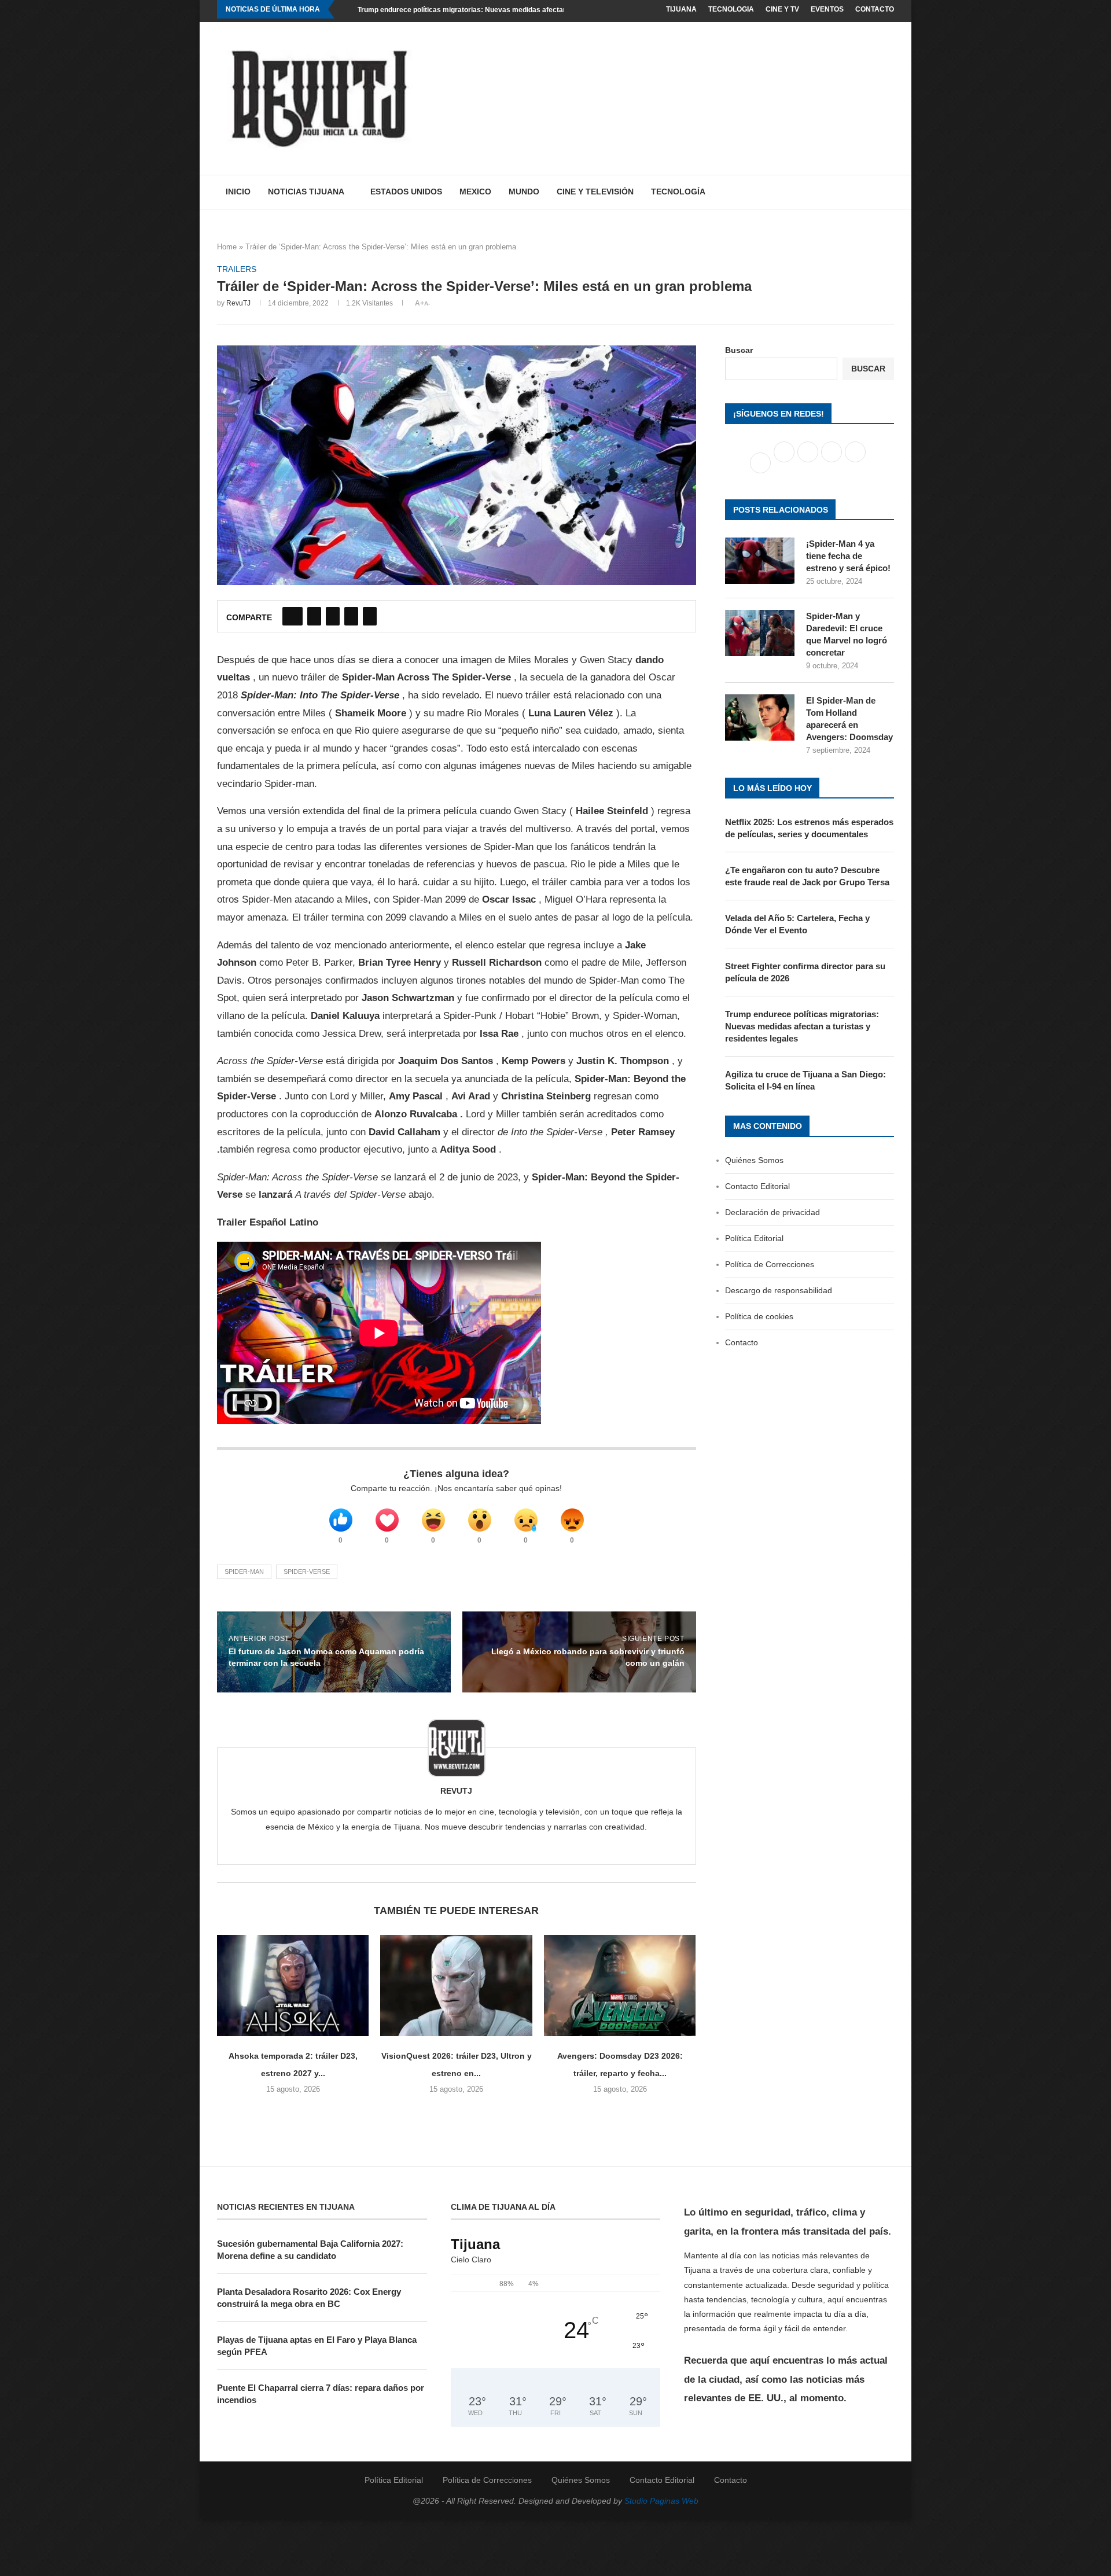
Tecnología (678, 192)
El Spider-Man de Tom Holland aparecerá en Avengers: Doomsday (849, 719)
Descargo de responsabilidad (779, 1290)
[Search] (888, 192)
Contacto (875, 9)
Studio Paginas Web (661, 2501)
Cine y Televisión (595, 192)
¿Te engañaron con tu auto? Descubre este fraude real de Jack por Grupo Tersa (807, 876)
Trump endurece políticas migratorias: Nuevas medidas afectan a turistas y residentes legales (513, 10)
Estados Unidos (406, 192)
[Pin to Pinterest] (333, 616)
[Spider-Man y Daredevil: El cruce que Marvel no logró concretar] (760, 633)
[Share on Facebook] (293, 616)
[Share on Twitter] (314, 616)
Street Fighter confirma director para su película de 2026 (805, 972)
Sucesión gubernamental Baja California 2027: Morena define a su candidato (310, 2250)
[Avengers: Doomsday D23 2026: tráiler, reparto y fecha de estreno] (620, 1986)
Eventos (827, 9)
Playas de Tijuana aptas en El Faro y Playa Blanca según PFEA (317, 2346)
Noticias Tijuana (306, 192)
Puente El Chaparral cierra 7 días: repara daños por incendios (321, 2394)
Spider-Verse (307, 1572)
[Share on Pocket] (370, 616)
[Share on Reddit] (351, 616)
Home (227, 247)
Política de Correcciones (770, 1264)
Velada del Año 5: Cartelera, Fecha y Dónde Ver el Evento (797, 924)
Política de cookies (759, 1316)
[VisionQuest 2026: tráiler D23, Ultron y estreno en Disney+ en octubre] (456, 1986)
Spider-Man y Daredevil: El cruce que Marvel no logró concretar (847, 634)
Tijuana (681, 9)
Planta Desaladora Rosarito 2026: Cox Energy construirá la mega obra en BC (309, 2298)
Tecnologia (731, 9)
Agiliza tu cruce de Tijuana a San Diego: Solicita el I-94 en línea (805, 1080)
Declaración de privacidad (772, 1212)
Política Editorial (754, 1238)
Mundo (524, 192)
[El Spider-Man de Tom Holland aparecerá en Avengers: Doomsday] (760, 717)
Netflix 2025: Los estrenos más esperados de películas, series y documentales (809, 828)
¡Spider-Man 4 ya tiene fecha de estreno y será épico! (848, 556)
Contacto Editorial (757, 1186)
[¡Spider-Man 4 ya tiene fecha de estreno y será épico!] (760, 561)
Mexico (475, 192)
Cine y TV (782, 9)
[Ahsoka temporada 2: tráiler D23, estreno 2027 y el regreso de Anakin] (293, 1986)
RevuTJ (238, 303)
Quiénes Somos (754, 1160)
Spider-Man (244, 1572)
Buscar (739, 350)
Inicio (238, 192)
